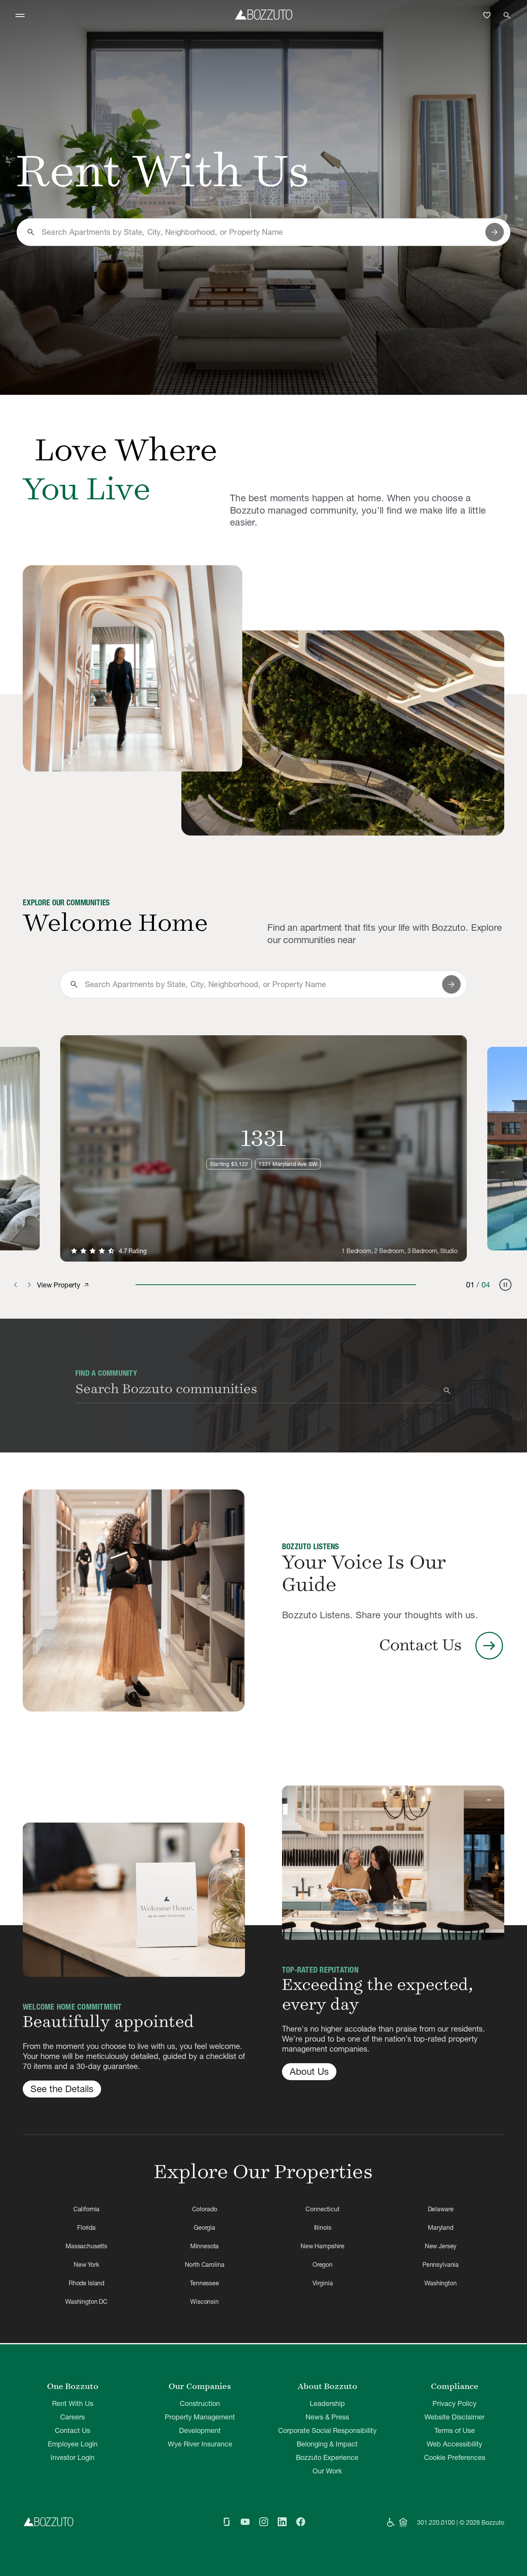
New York (86, 2264)
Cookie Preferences (455, 2457)
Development (200, 2430)
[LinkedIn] (282, 2522)
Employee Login (73, 2444)
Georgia (204, 2227)
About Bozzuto (327, 2386)
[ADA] (391, 2522)
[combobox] (260, 232)
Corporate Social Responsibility (327, 2430)
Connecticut (322, 2209)
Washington (440, 2283)
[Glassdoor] (226, 2522)
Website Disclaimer (454, 2417)
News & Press (327, 2417)
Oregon (323, 2264)
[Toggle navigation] (20, 15)
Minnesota (205, 2246)
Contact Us (73, 2430)
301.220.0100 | (437, 2522)
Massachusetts (86, 2246)
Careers (73, 2417)
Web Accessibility (454, 2444)
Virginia (323, 2283)
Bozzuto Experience (327, 2457)
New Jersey (441, 2246)
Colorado (205, 2209)
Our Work (327, 2471)
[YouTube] (245, 2522)
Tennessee (204, 2283)
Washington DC (86, 2301)
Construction (200, 2403)
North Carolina (205, 2264)
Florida (86, 2227)
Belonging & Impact (327, 2444)
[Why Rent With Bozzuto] (133, 668)
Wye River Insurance (200, 2444)
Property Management (200, 2417)
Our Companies (200, 2386)
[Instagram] (263, 2522)
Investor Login (73, 2457)
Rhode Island (86, 2283)
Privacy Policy (454, 2403)
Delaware (441, 2209)
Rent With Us (73, 2403)
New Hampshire (323, 2246)
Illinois (323, 2227)
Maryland (441, 2227)
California (86, 2209)
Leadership (327, 2403)
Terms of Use (455, 2430)
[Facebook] (301, 2522)
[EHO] (403, 2522)
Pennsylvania (441, 2264)
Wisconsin (204, 2301)
